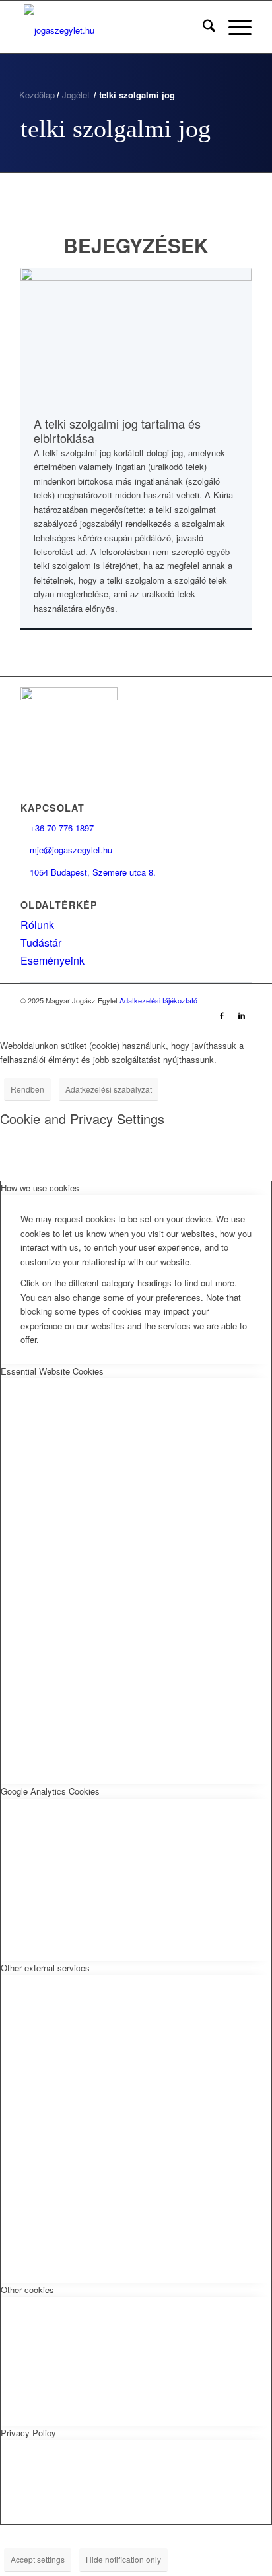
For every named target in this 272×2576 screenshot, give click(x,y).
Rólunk (37, 925)
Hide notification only (123, 2559)
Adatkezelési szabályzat (109, 1089)
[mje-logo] (113, 27)
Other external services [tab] (45, 1968)
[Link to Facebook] (222, 1015)
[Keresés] (202, 27)
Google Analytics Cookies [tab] (50, 1791)
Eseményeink (52, 960)
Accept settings (38, 2559)
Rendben (27, 1089)
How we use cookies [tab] (40, 1188)
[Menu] (233, 27)
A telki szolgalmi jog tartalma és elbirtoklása (117, 431)
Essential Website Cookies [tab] (52, 1371)
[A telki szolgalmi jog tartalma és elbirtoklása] (136, 334)
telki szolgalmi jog (116, 129)
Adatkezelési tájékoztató (158, 1000)
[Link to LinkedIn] (242, 1015)
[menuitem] (202, 27)
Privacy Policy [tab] (28, 2433)
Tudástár (41, 943)
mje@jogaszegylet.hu (66, 850)
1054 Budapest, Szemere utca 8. (88, 872)
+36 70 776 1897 (57, 828)
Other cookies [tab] (27, 2290)
